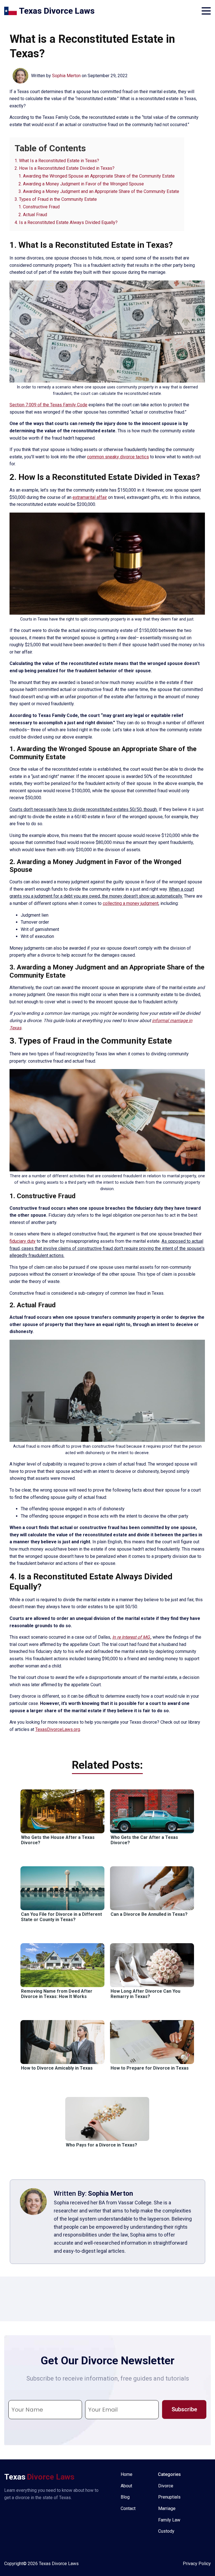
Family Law (169, 2520)
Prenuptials (169, 2497)
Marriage (167, 2508)
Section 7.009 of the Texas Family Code (48, 405)
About (126, 2486)
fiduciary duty (23, 1241)
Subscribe (184, 2409)
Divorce (166, 2486)
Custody (166, 2531)
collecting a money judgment (131, 903)
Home (127, 2474)
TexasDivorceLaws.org (58, 1729)
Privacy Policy (197, 2564)
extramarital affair (90, 497)
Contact (128, 2508)
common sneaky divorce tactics (118, 457)
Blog (125, 2497)
